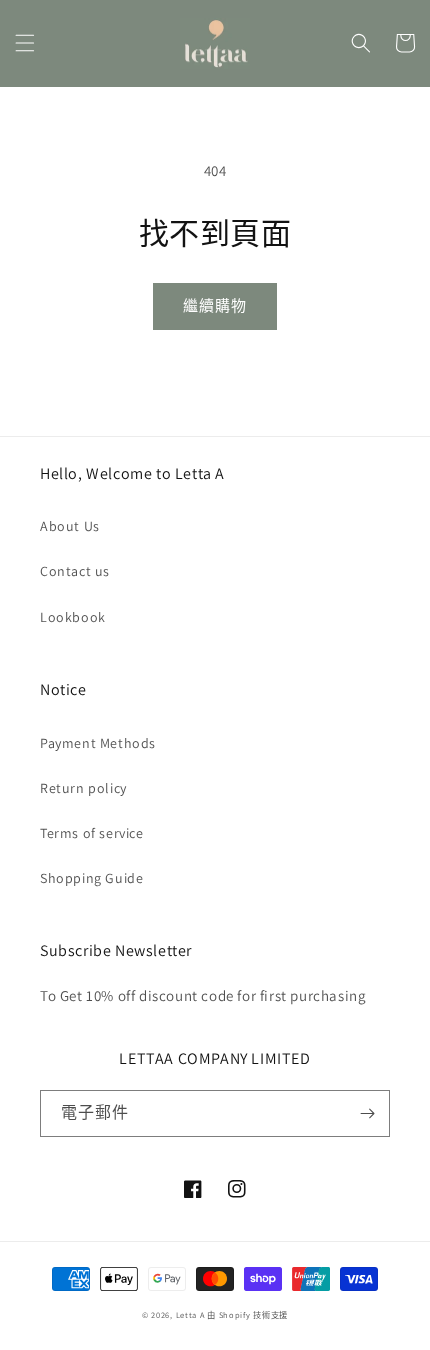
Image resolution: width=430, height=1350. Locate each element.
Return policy (83, 788)
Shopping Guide (91, 878)
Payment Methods (98, 743)
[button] (25, 43)
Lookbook (73, 617)
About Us (70, 526)
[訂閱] (367, 1113)
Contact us (75, 571)
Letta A (190, 1314)
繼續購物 (215, 305)
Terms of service (92, 833)
